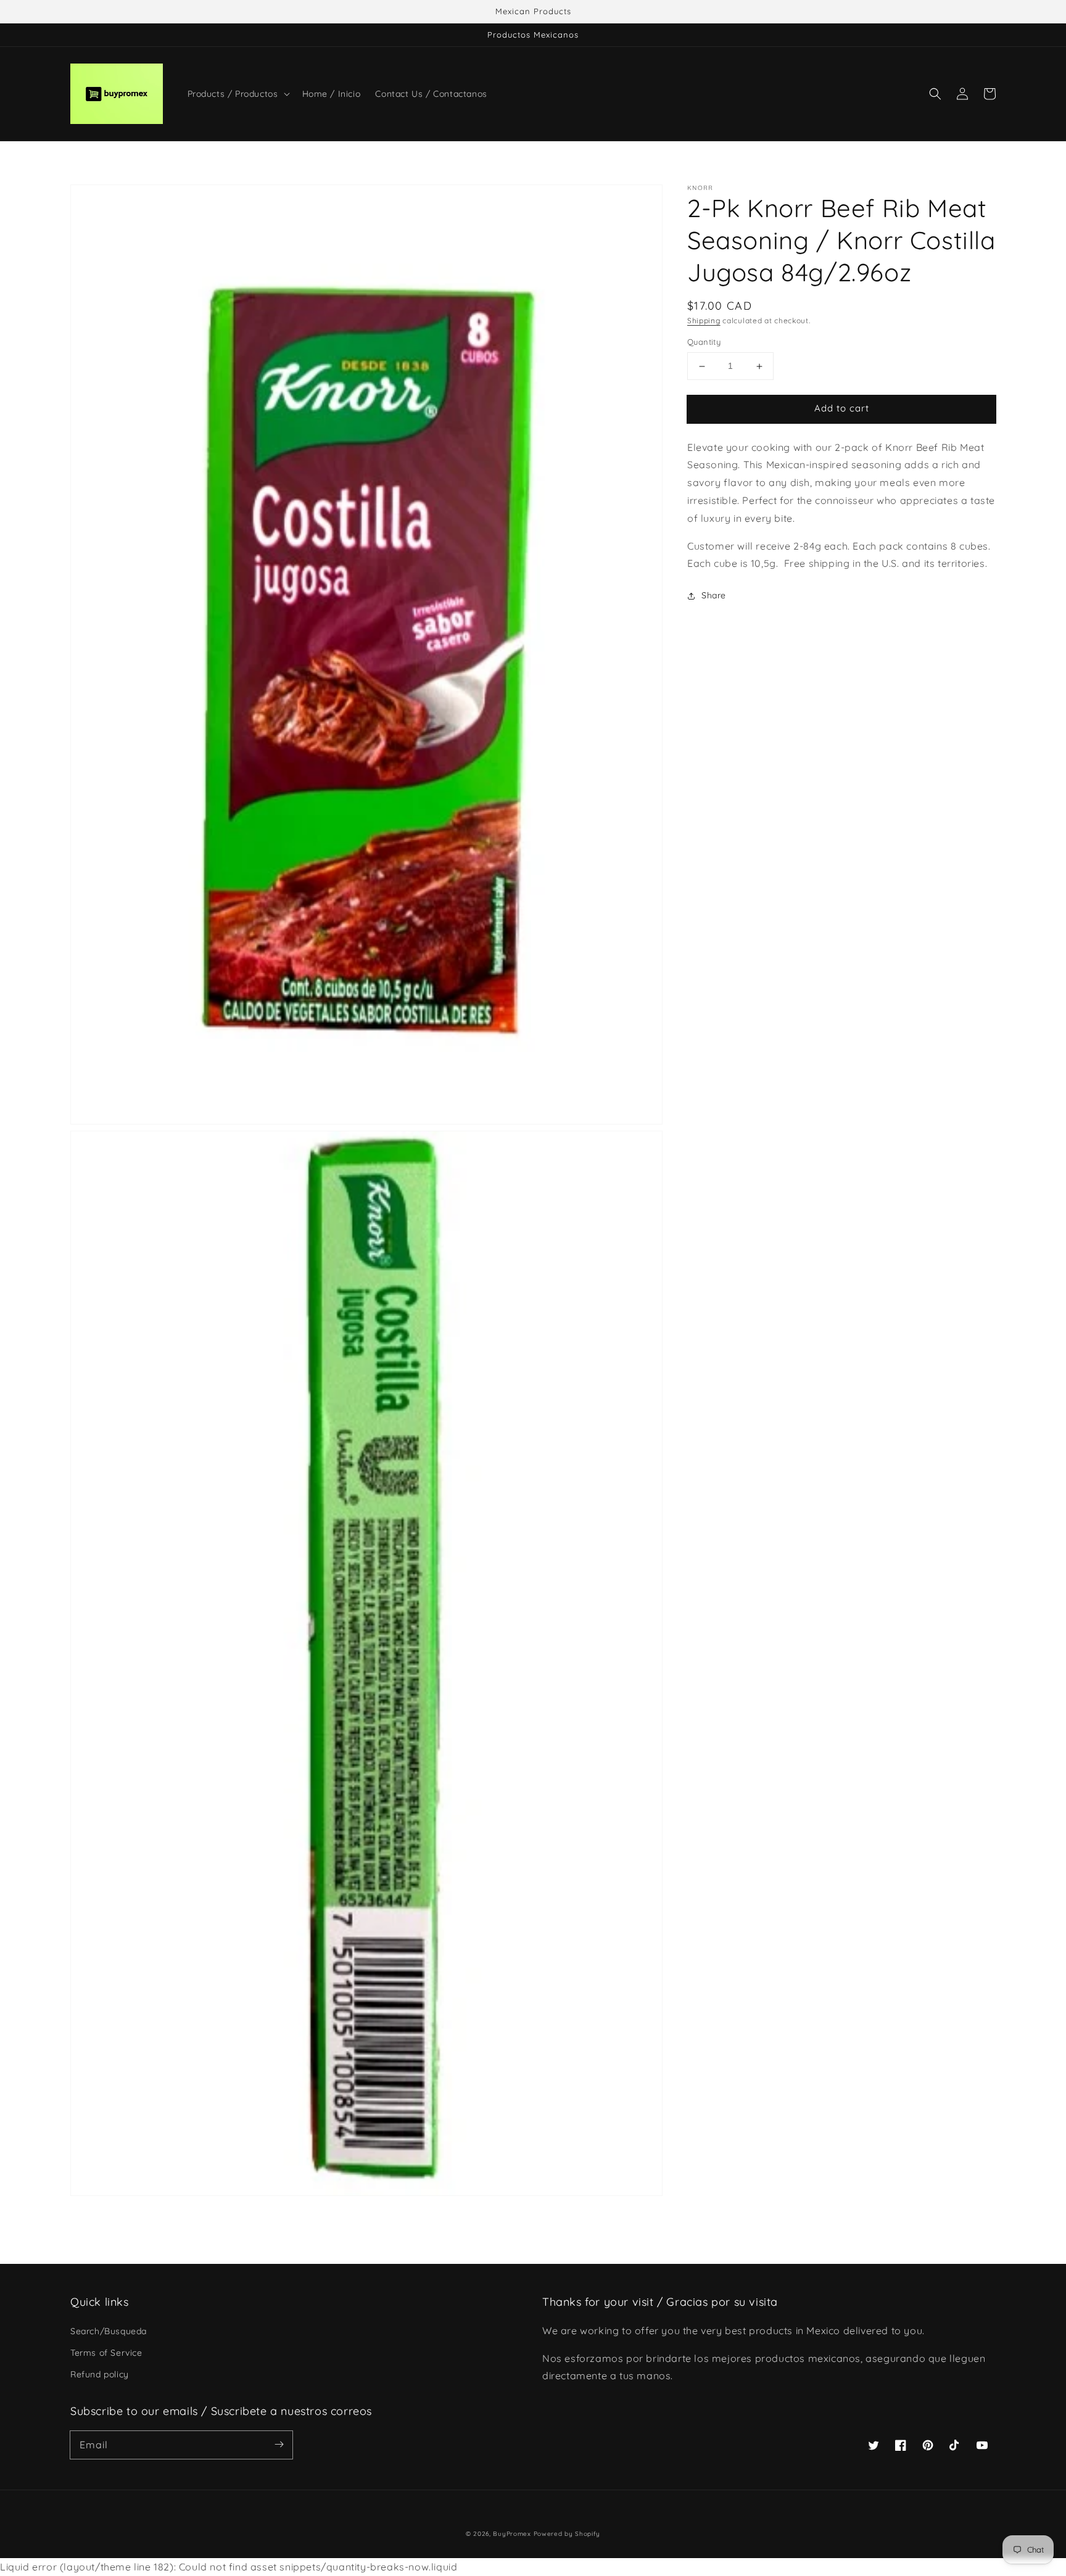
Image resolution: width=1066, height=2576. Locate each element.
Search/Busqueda (109, 2331)
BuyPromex (512, 2534)
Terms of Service (106, 2353)
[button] (935, 94)
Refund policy (100, 2374)
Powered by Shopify (567, 2534)
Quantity (704, 342)
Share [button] (714, 596)
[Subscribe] (279, 2445)
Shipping (704, 320)
